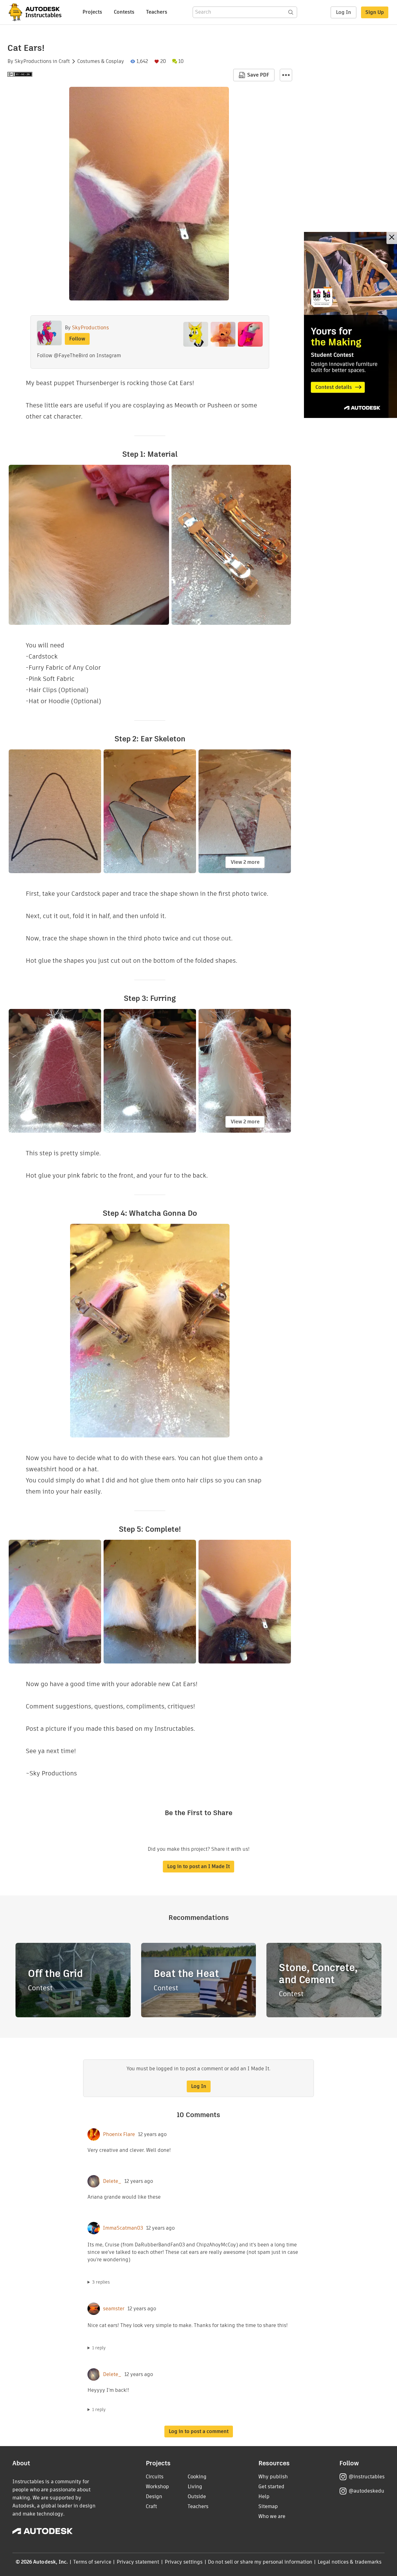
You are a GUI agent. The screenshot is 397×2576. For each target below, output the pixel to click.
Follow (77, 339)
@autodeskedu (366, 2491)
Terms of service (92, 2562)
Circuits (155, 2477)
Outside (197, 2496)
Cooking (197, 2477)
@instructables (367, 2477)
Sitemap (268, 2506)
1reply (99, 2348)
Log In (343, 12)
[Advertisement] (350, 325)
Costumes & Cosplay (101, 61)
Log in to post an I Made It (198, 1866)
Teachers (157, 12)
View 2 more (245, 862)
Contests (124, 12)
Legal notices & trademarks (350, 2562)
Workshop (157, 2487)
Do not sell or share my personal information (260, 2562)
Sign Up (375, 12)
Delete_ (112, 2181)
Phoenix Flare (119, 2134)
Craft (64, 61)
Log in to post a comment (199, 2431)
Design (154, 2496)
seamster (114, 2309)
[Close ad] (392, 238)
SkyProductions (33, 61)
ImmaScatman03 (123, 2228)
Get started (271, 2487)
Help (264, 2496)
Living (195, 2487)
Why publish (273, 2477)
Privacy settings (184, 2562)
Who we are (272, 2516)
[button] (286, 75)
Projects (92, 12)
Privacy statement (138, 2562)
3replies (101, 2282)
